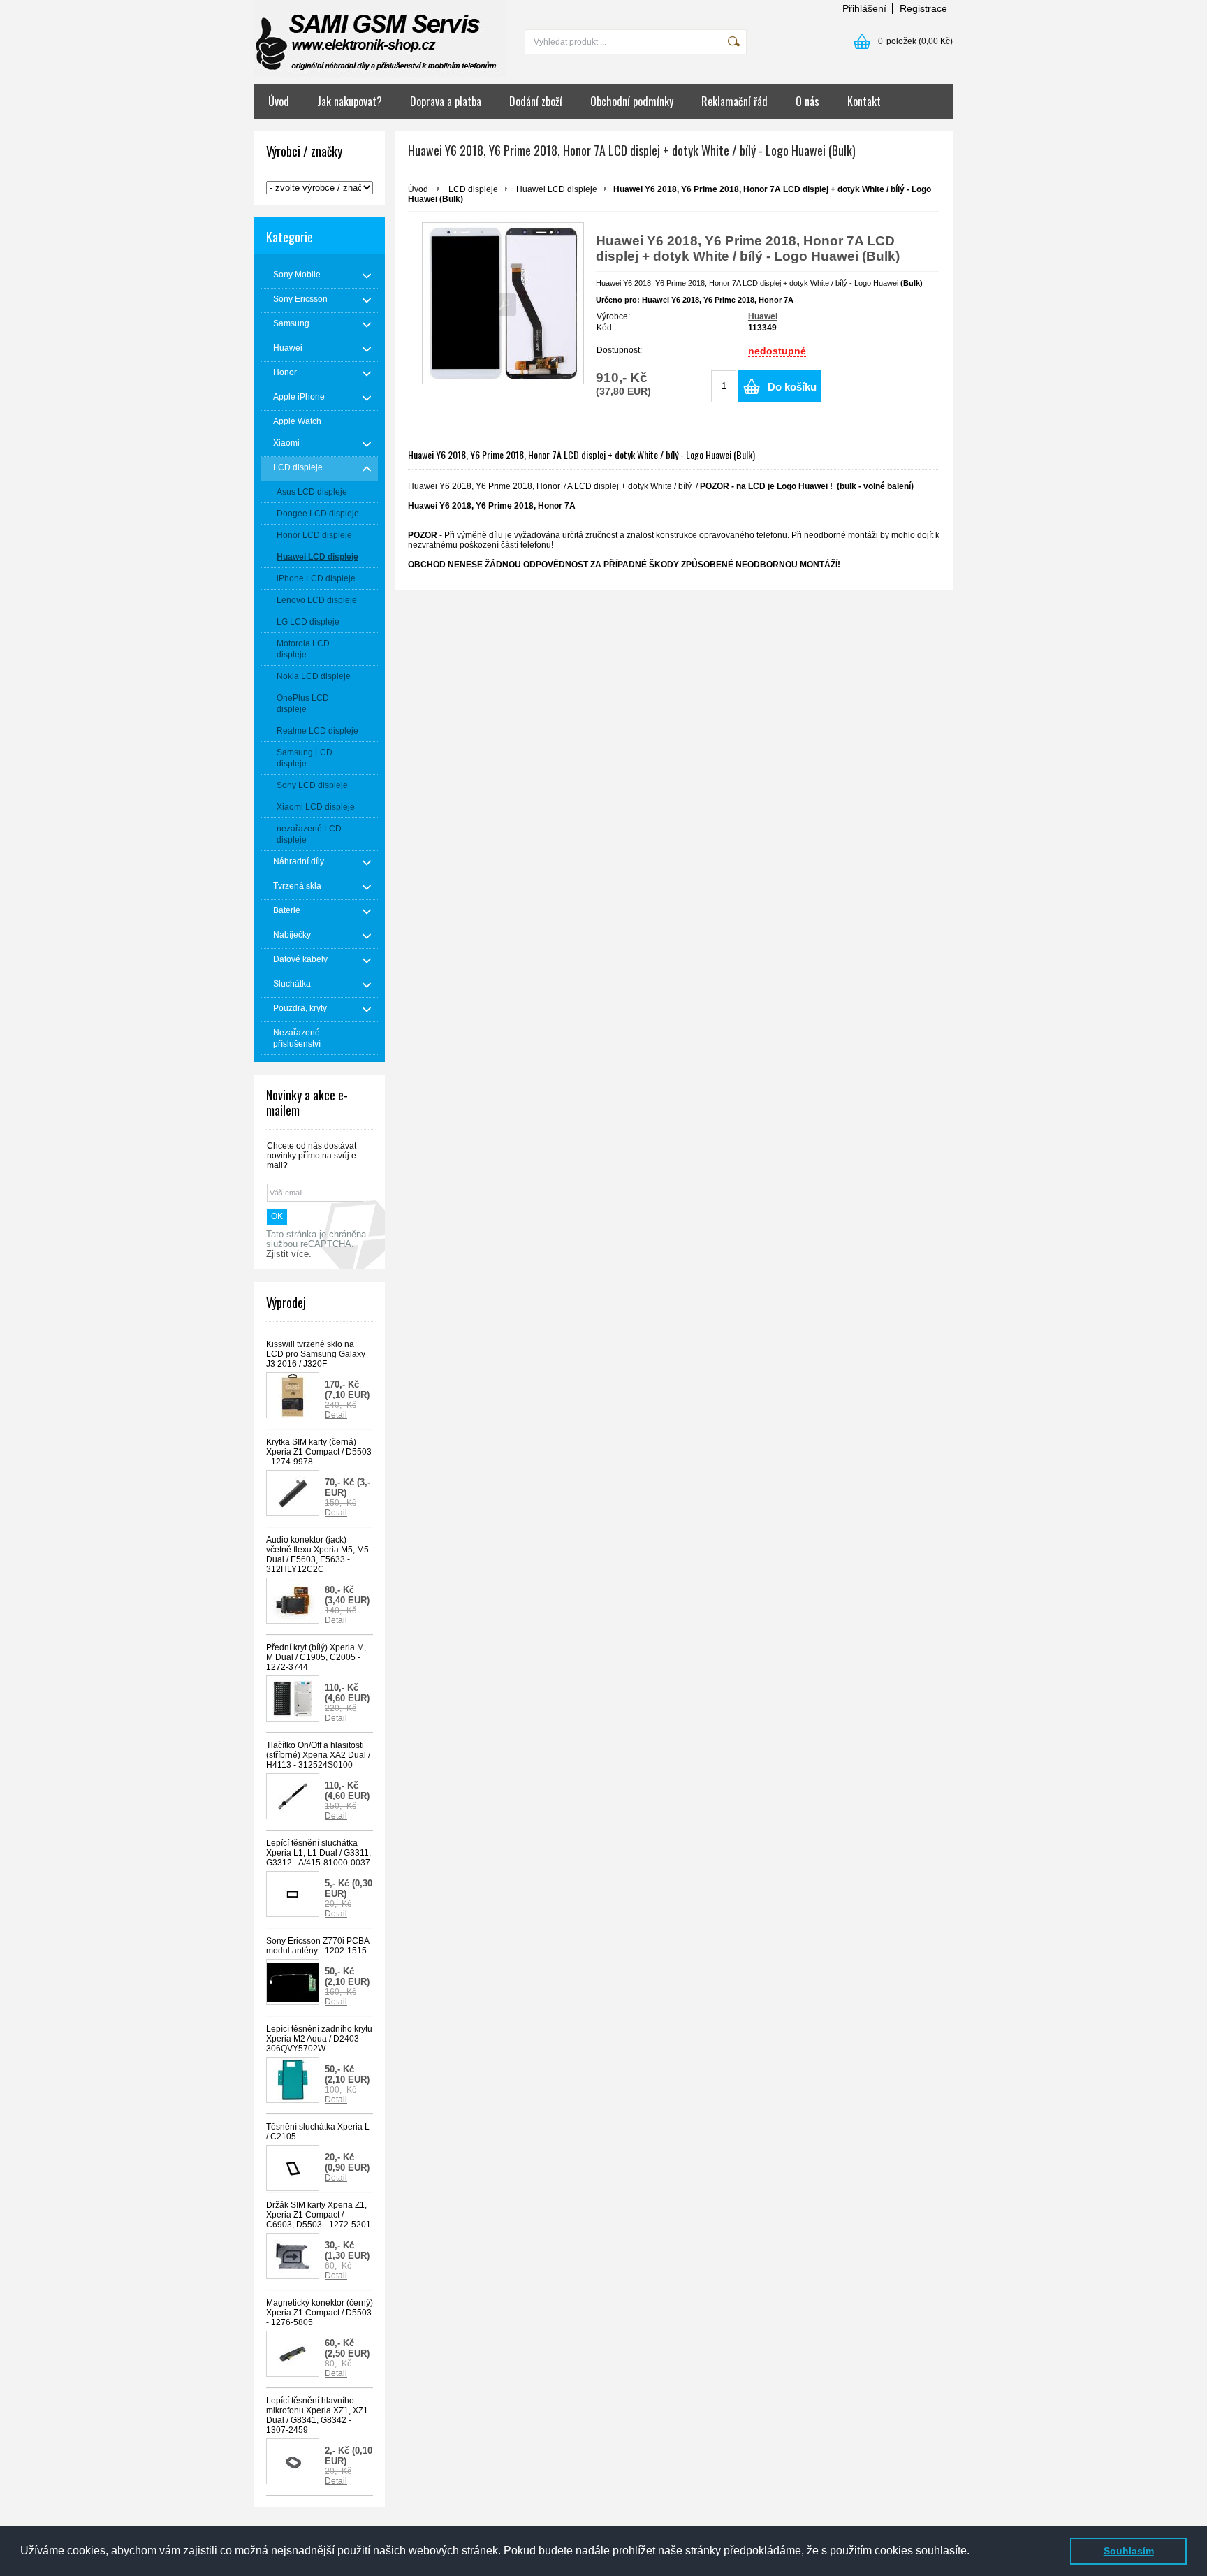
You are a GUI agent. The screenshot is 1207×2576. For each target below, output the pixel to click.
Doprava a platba (446, 101)
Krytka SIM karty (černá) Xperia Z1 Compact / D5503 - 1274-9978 (319, 1452)
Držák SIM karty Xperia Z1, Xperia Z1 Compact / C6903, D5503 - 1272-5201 (319, 2215)
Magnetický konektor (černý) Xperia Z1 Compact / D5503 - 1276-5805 (320, 2313)
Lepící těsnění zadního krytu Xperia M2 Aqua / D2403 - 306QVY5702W (319, 2039)
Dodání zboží (536, 101)
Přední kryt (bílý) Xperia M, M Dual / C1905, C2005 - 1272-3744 (316, 1657)
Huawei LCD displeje (557, 189)
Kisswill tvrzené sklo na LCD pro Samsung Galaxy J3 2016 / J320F (316, 1354)
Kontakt (864, 101)
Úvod (279, 101)
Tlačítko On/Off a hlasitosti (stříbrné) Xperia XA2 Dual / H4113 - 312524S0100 (318, 1755)
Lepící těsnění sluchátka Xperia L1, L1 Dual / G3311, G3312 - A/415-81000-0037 (319, 1853)
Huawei (763, 316)
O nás (807, 101)
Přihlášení (864, 8)
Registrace (923, 8)
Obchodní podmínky (632, 101)
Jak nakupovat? (350, 101)
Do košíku (792, 387)
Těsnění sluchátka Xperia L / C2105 (318, 2132)
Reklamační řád (734, 101)
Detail (336, 1415)
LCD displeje (473, 189)
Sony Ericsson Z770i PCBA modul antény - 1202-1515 (317, 1946)
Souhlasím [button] (1129, 2551)
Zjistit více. (289, 1254)
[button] (974, 2552)
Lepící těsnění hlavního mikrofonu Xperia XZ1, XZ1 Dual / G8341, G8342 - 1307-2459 (317, 2415)
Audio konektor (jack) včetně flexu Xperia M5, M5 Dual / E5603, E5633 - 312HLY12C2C (317, 1555)
